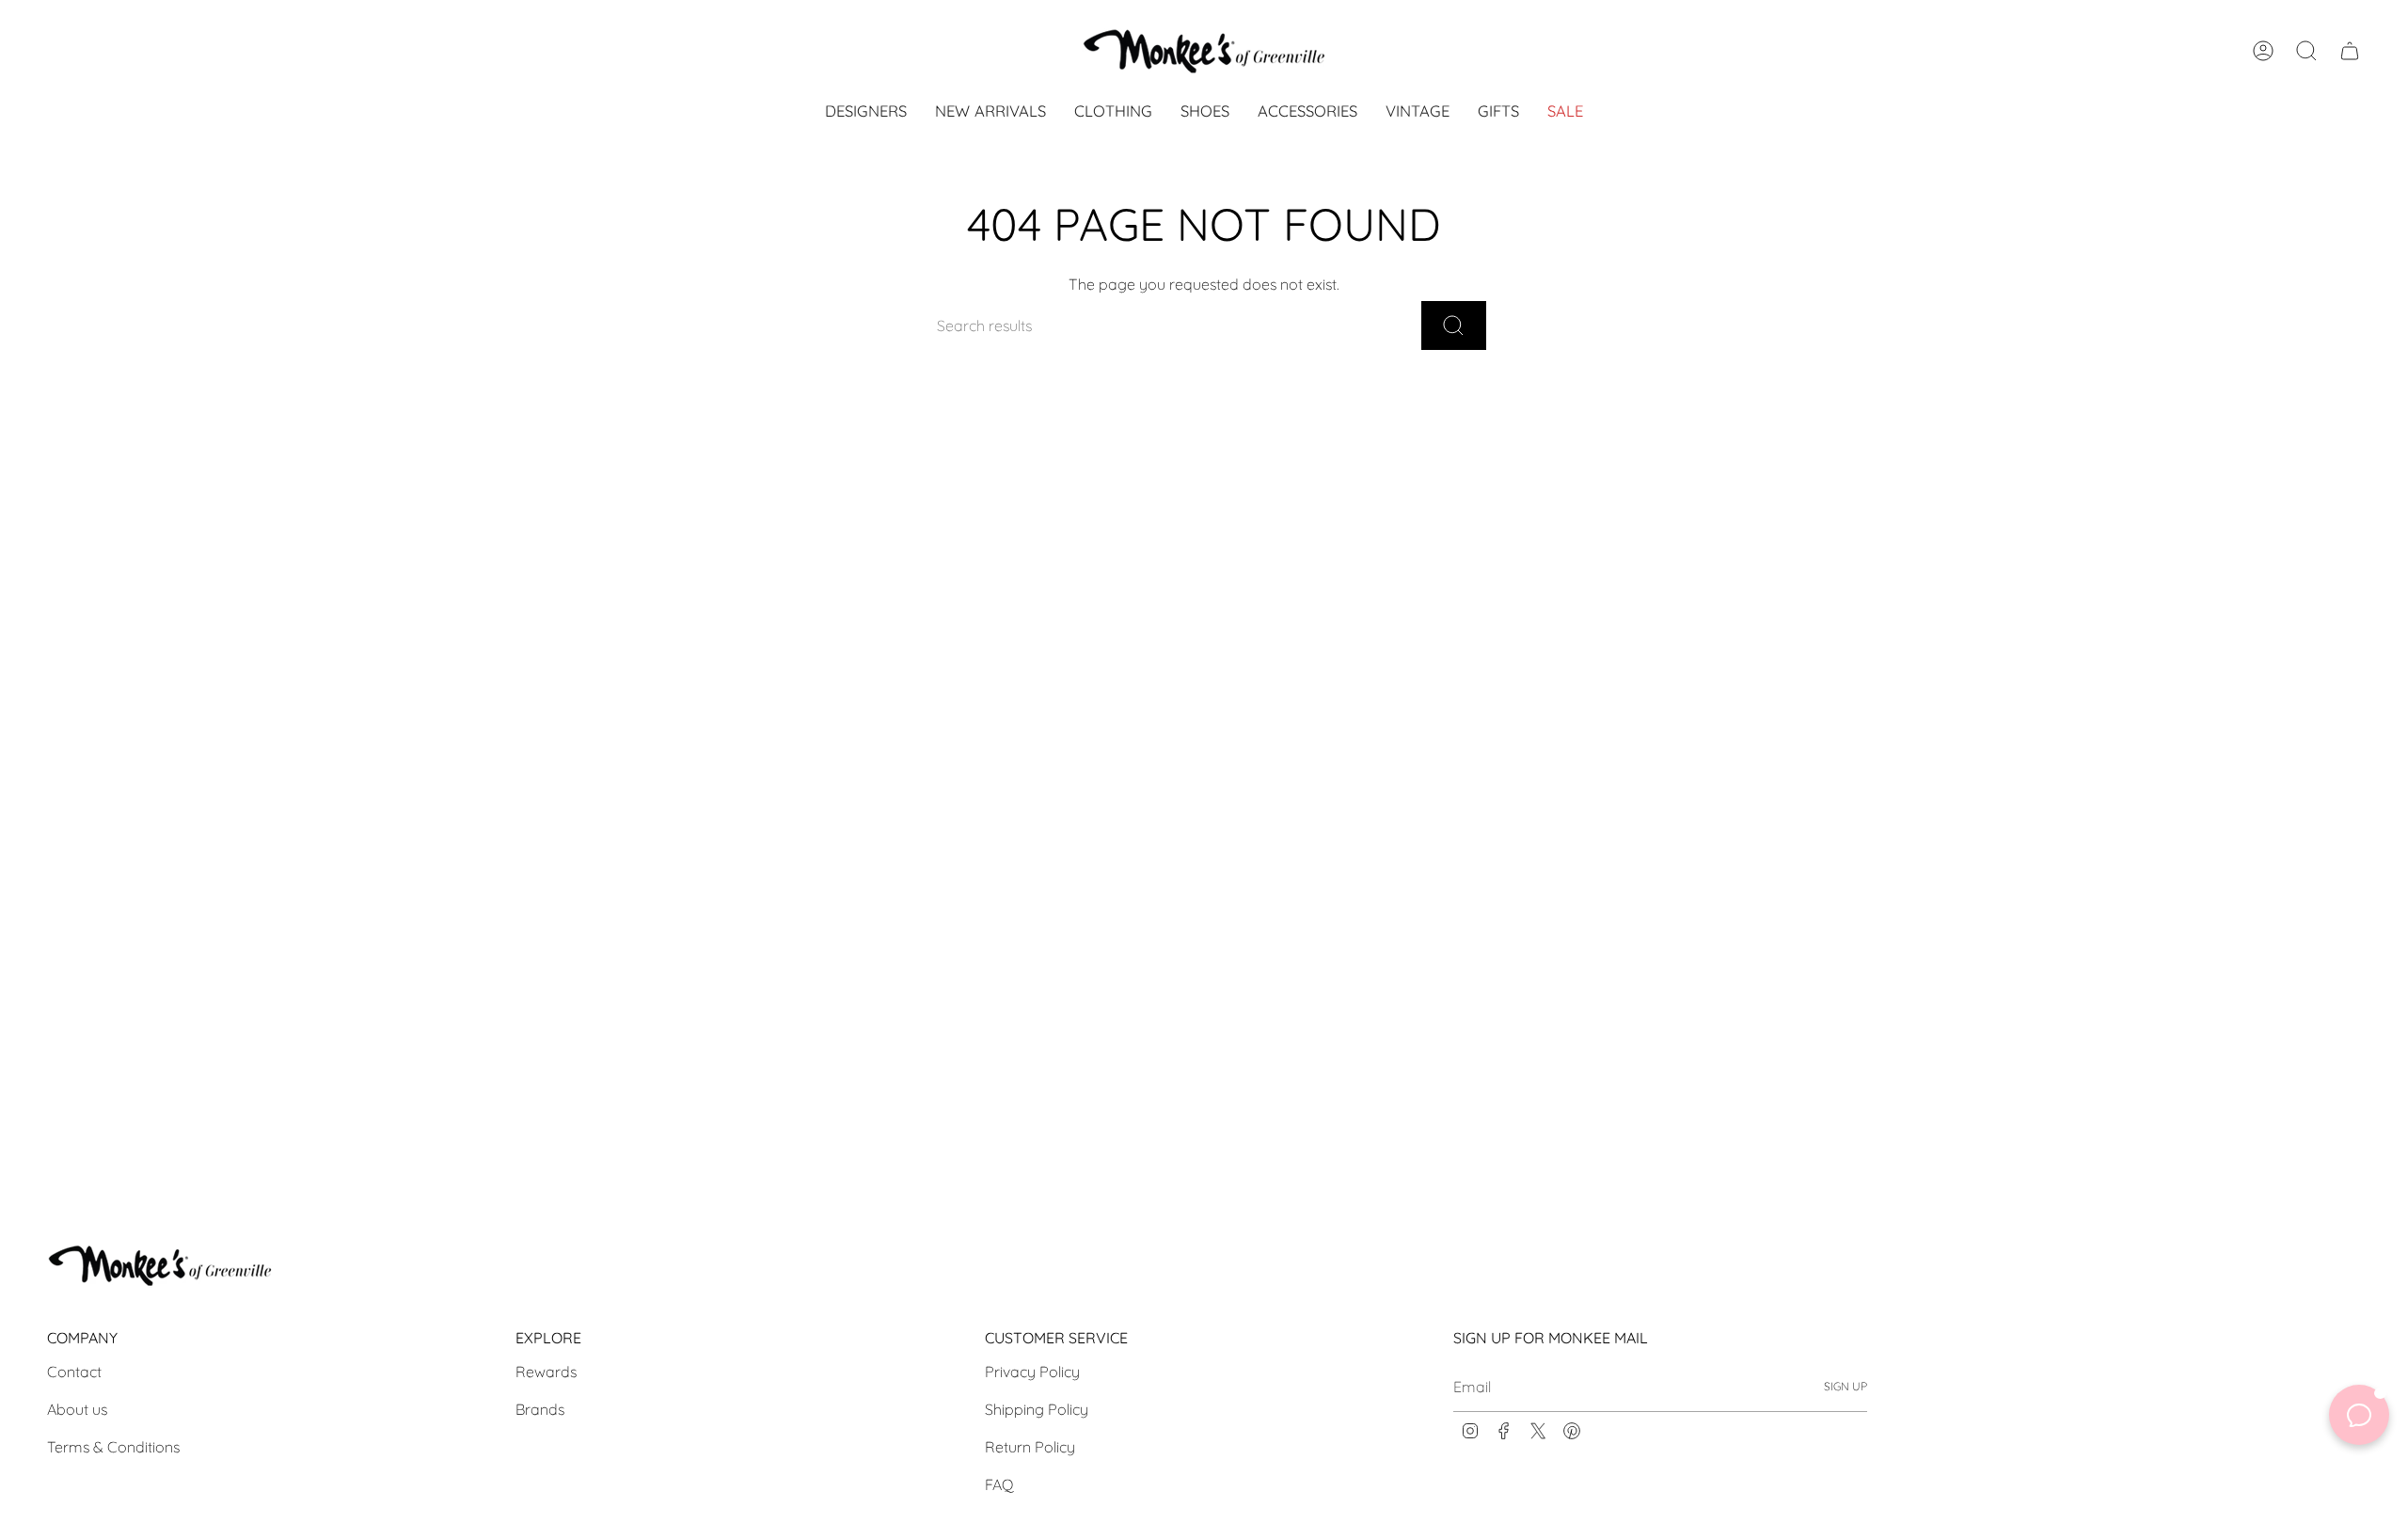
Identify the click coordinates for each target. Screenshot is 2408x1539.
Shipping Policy (1037, 1409)
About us (77, 1409)
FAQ (999, 1484)
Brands (540, 1409)
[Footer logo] (160, 1265)
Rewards (546, 1372)
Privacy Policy (1032, 1372)
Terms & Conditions (113, 1447)
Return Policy (1030, 1447)
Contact (74, 1372)
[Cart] (2350, 51)
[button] (1113, 112)
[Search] (1454, 325)
